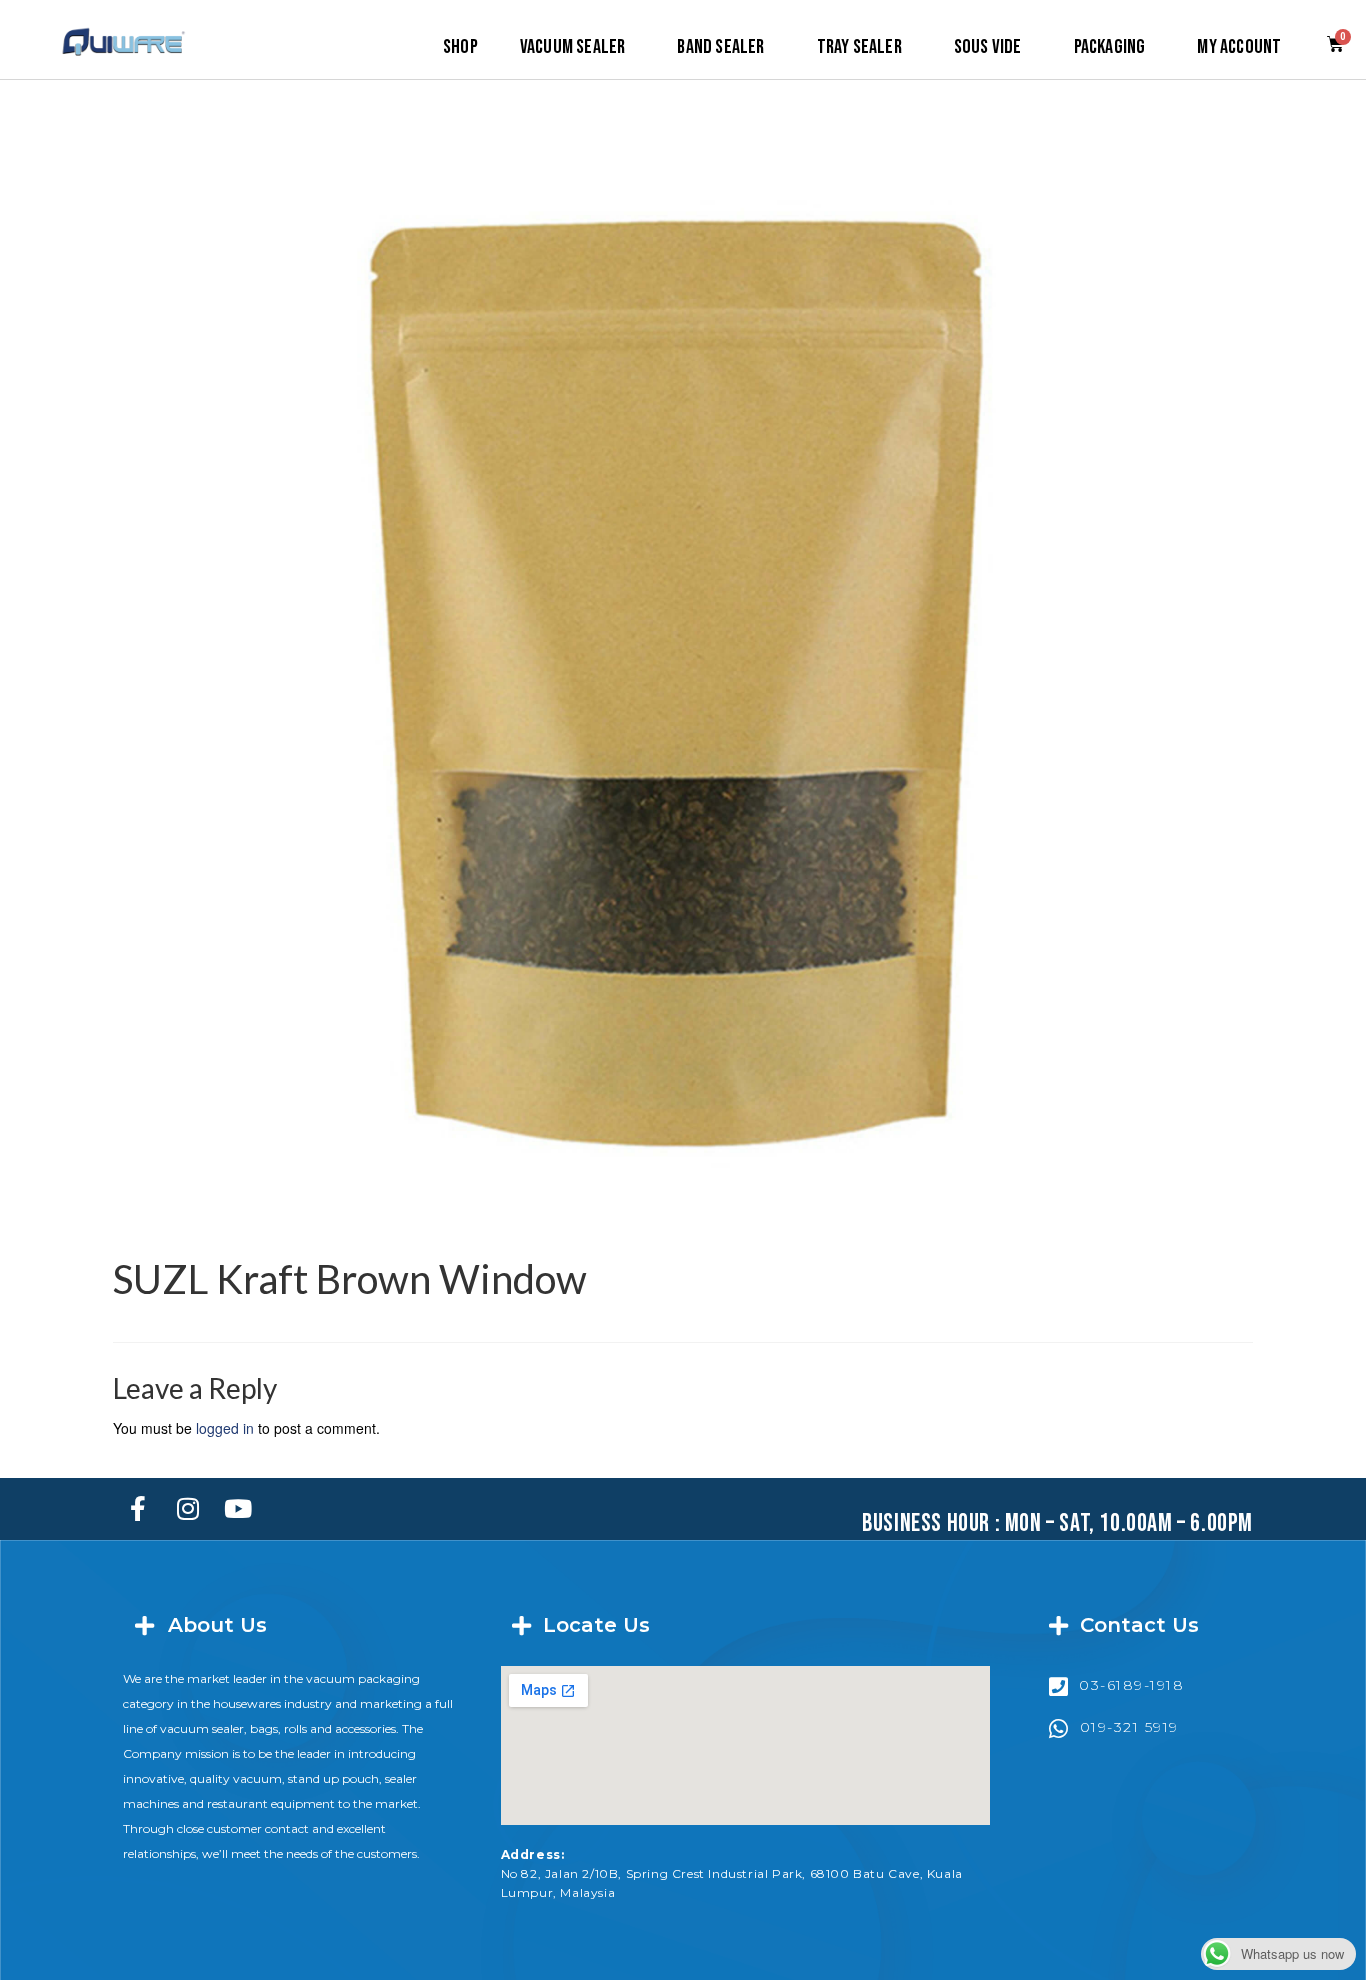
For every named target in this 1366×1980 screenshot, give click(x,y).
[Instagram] (188, 1509)
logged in (225, 1428)
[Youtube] (238, 1509)
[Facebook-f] (138, 1509)
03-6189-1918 (1131, 1685)
